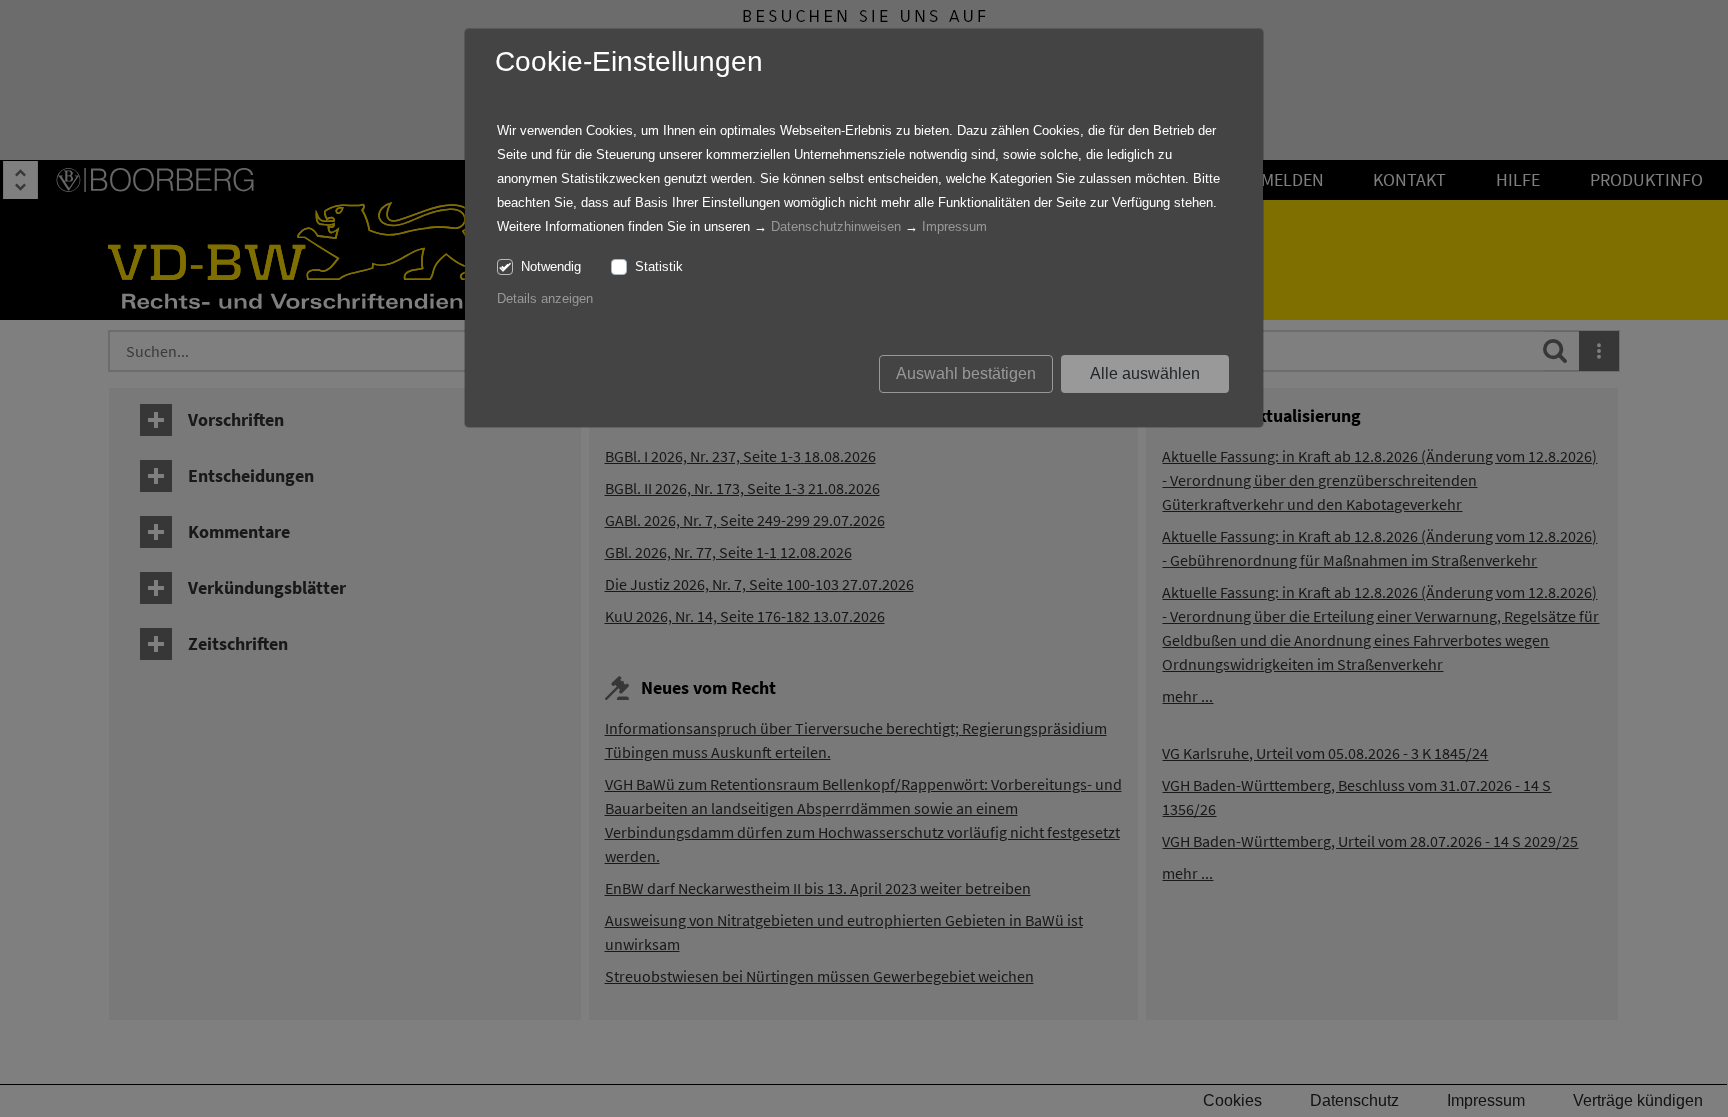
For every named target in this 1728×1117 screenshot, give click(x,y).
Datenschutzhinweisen (836, 226)
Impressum (954, 226)
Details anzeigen (545, 298)
